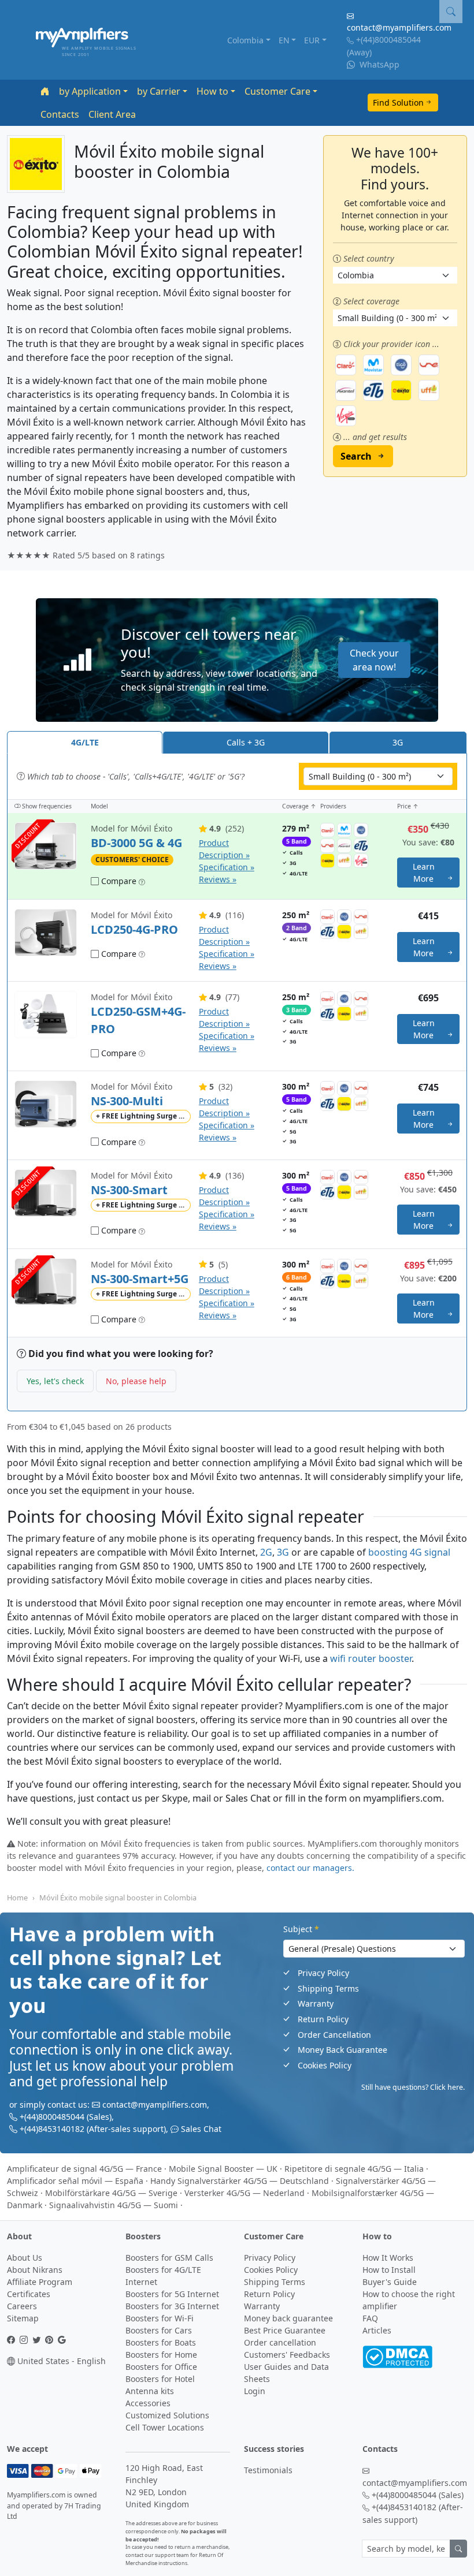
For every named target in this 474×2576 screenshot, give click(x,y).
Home (17, 1897)
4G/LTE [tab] (85, 742)
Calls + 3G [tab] (246, 742)
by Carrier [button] (159, 91)
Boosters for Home (161, 2355)
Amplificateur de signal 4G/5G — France (84, 2169)
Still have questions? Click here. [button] (413, 2087)
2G (266, 1552)
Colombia (245, 40)
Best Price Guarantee (285, 2330)
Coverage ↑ (299, 806)
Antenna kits (150, 2391)
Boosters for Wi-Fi (160, 2318)
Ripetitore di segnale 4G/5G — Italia (354, 2169)
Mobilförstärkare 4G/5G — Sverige (111, 2193)
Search (356, 456)
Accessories (148, 2403)
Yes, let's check (55, 1381)
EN (284, 40)
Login (255, 2391)
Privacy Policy (323, 1973)
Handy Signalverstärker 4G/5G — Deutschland (240, 2181)
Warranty (316, 2003)
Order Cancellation (334, 2035)
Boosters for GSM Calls (169, 2258)
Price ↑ (408, 806)
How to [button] (212, 91)
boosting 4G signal (409, 1552)
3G (283, 1552)
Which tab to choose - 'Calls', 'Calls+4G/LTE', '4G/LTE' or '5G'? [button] (135, 776)
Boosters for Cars (159, 2330)
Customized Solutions (167, 2415)
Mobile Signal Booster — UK (223, 2169)
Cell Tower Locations (165, 2427)
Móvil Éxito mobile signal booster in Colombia (118, 1897)
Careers (22, 2306)
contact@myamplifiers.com (399, 27)
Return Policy (323, 2019)
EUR (312, 40)
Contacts (60, 114)
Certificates (29, 2294)
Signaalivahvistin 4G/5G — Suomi (114, 2205)
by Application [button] (90, 91)
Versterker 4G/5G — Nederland (245, 2193)
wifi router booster (371, 1658)
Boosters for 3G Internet (172, 2306)
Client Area (112, 114)
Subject (301, 1929)
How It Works (388, 2258)
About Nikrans (35, 2270)
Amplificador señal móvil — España (75, 2181)
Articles (377, 2330)
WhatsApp (378, 64)
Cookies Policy (325, 2065)
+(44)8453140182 (52, 2129)
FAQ (370, 2318)
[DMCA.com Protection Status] (397, 2356)
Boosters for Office (161, 2367)
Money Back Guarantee (342, 2050)
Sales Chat (201, 2129)
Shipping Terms (328, 1988)
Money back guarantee (288, 2318)
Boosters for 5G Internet (172, 2294)
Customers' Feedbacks (287, 2355)
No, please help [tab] (136, 1381)
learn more (424, 873)
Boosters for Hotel (160, 2379)
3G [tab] (398, 742)
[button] (237, 660)
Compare (118, 881)
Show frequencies (46, 806)
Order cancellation (280, 2342)
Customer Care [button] (277, 91)
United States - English (60, 2361)
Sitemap (23, 2318)
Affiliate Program (40, 2282)
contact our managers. (310, 1868)
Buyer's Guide (390, 2282)
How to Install (389, 2270)
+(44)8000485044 (388, 40)
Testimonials (268, 2470)
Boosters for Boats (161, 2342)
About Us (25, 2258)
